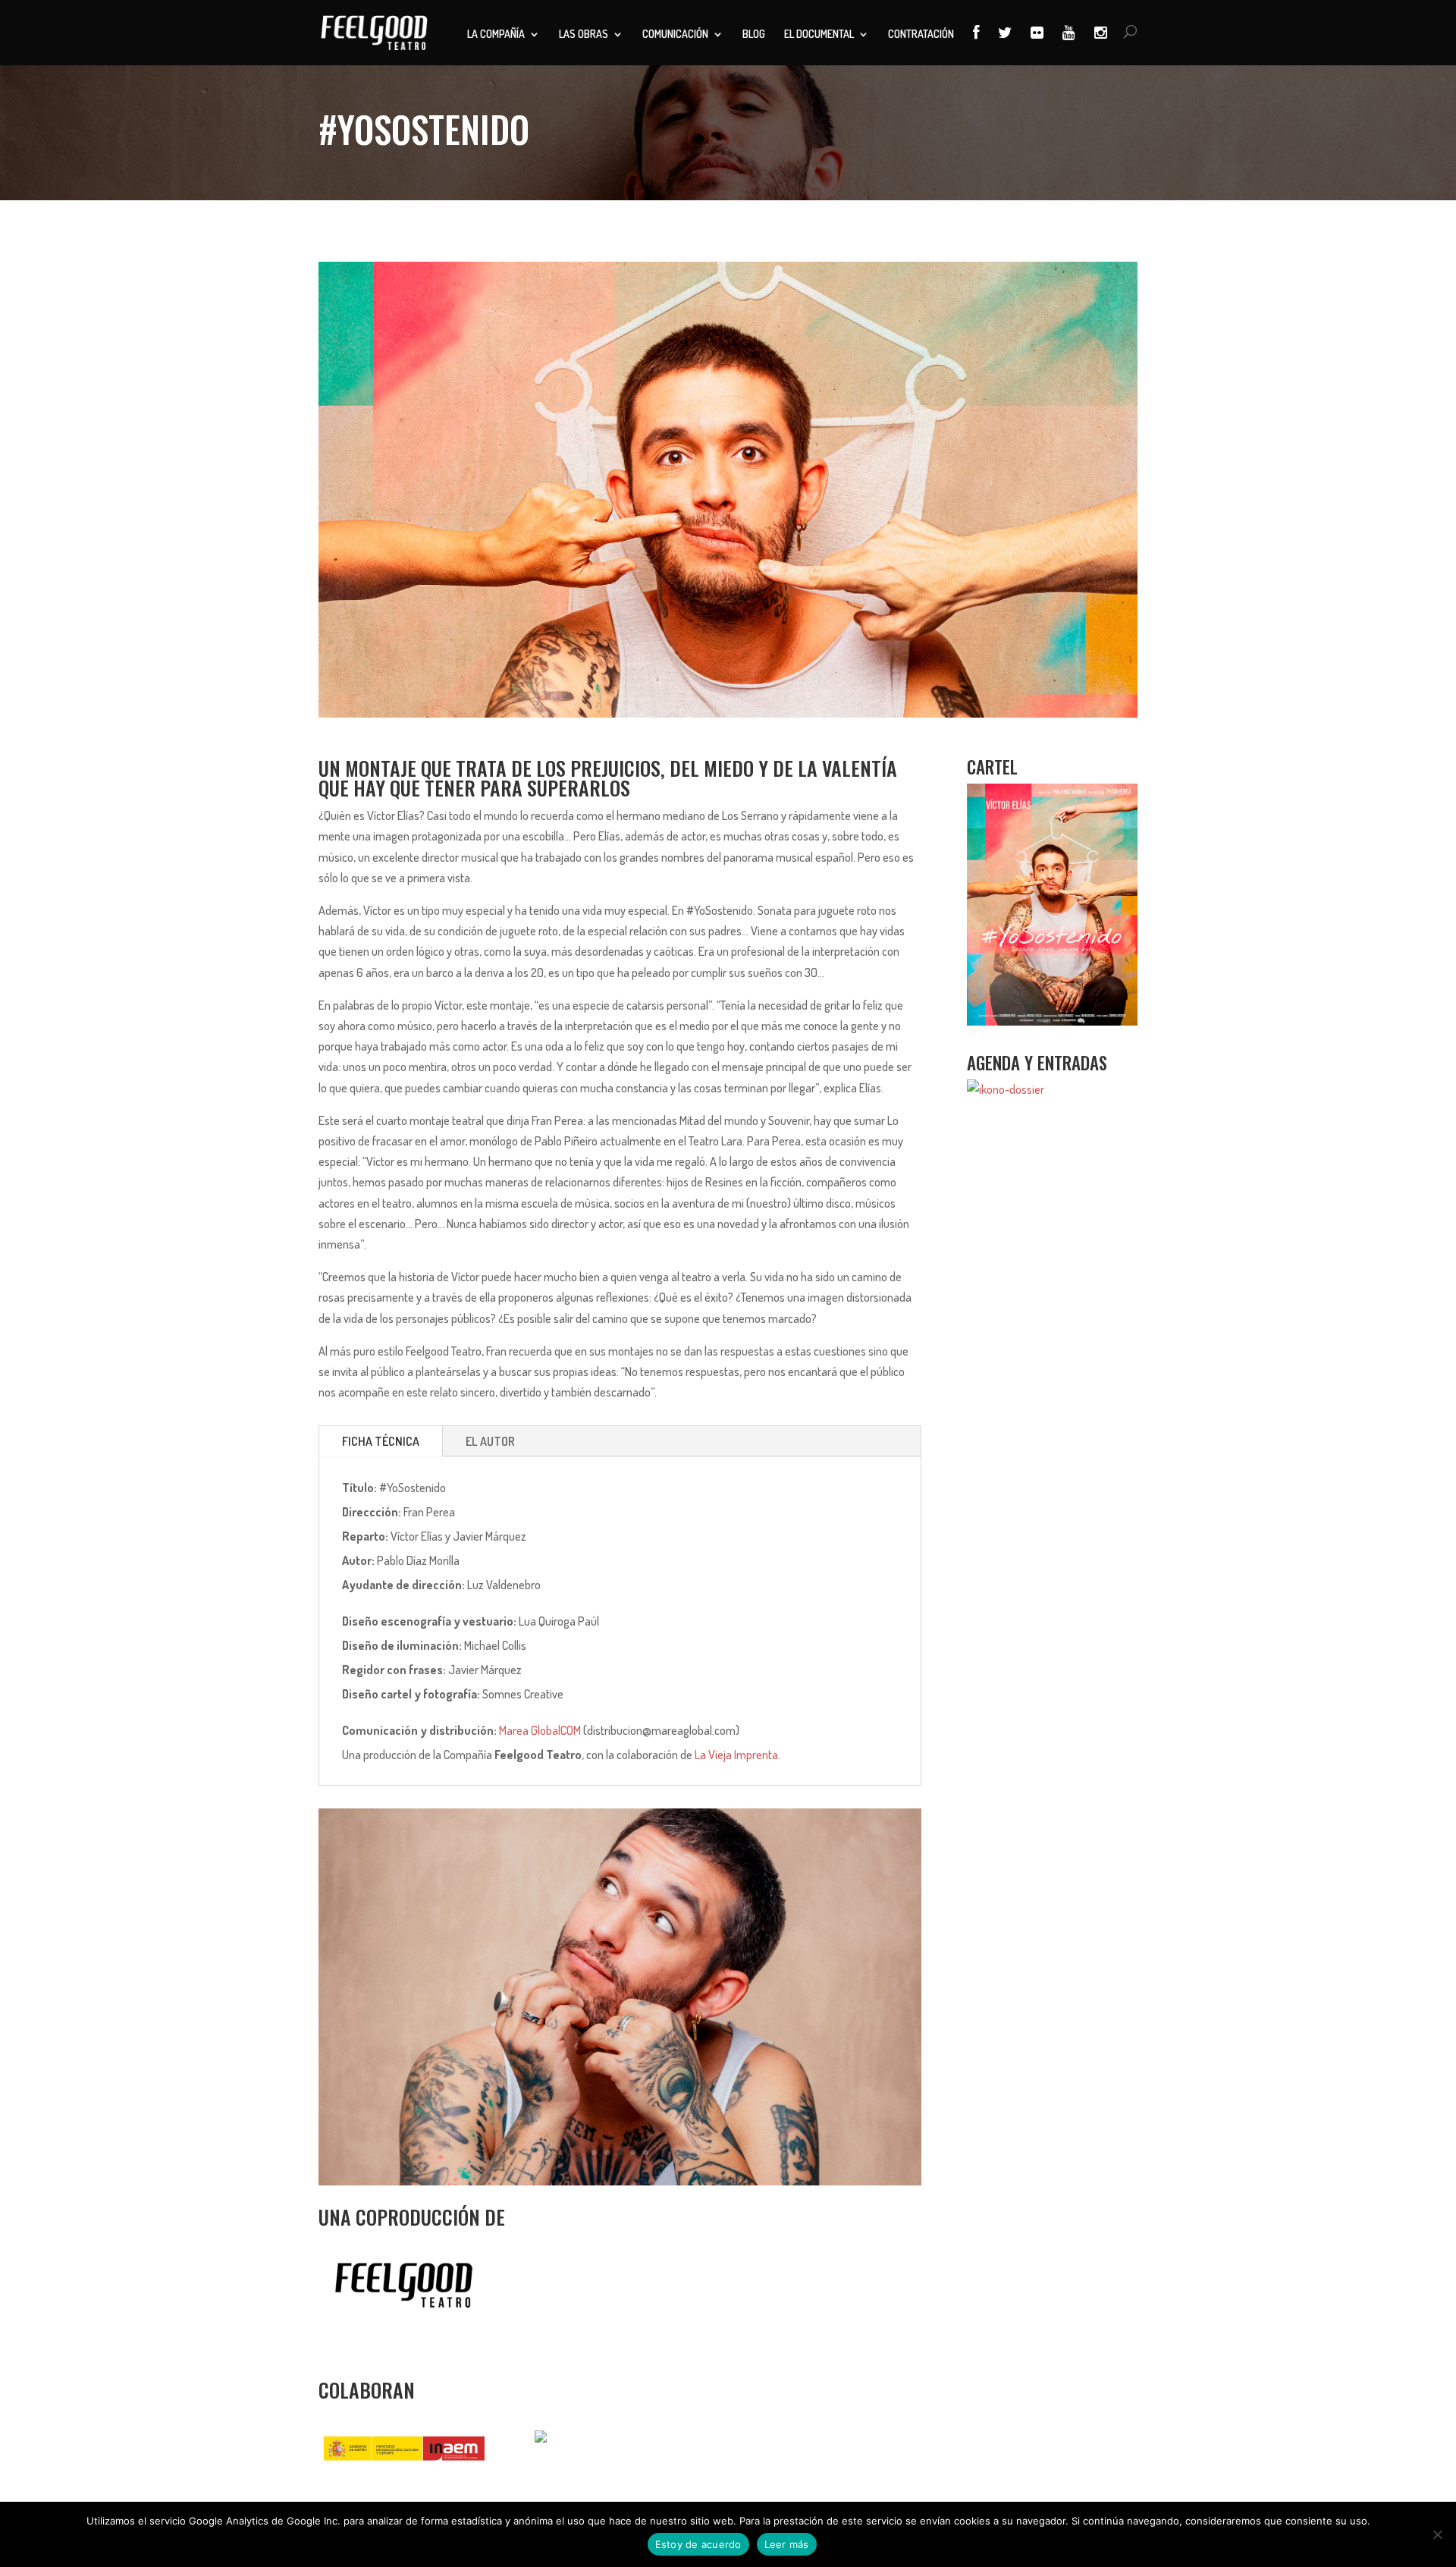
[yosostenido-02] (620, 2181)
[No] (1437, 2534)
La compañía (496, 35)
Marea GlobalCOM (540, 1730)
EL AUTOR (490, 1441)
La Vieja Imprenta (736, 1755)
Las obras (584, 35)
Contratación (921, 35)
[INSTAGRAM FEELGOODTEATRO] (1101, 45)
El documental (819, 35)
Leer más (787, 2544)
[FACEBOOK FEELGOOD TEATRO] (976, 45)
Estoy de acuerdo (698, 2544)
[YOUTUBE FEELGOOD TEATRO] (1069, 45)
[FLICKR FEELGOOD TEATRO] (1037, 45)
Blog (754, 35)
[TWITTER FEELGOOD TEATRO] (1005, 45)
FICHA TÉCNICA (381, 1441)
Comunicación (675, 35)
